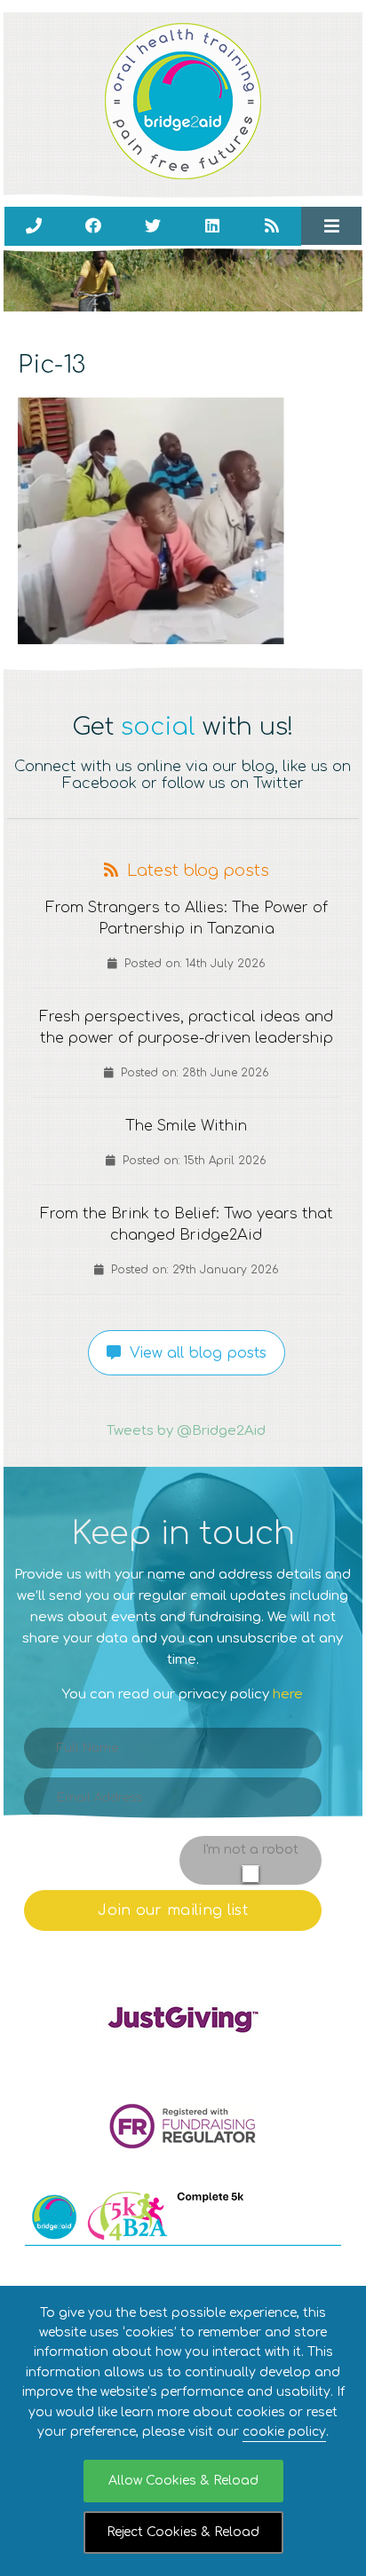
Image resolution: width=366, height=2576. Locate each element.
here (288, 1694)
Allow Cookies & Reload (183, 2481)
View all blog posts (194, 1353)
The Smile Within (186, 1126)
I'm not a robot (251, 1850)
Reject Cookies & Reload (183, 2532)
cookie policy (284, 2432)
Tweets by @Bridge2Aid (186, 1431)
